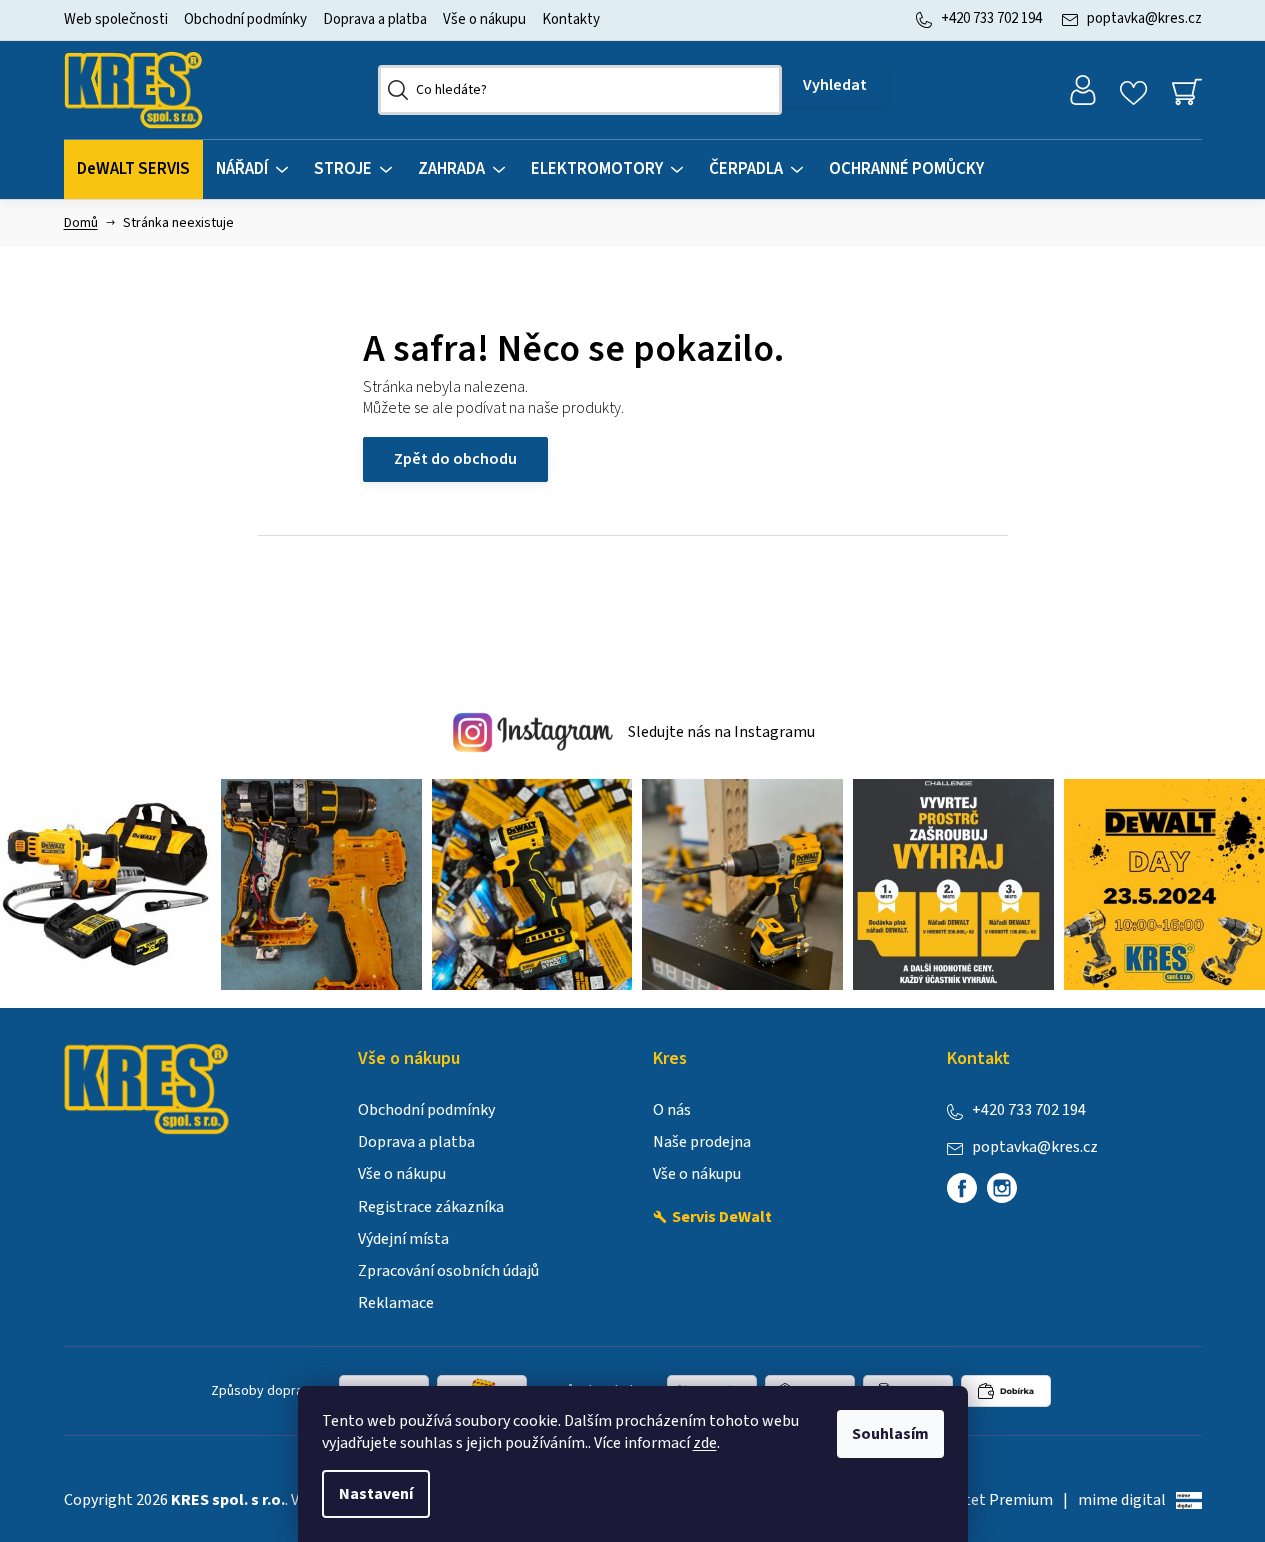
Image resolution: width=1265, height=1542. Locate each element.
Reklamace (396, 1303)
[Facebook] (962, 1188)
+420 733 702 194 (991, 18)
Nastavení (376, 1494)
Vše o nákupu (484, 19)
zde (705, 1443)
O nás (672, 1110)
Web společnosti (116, 19)
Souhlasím (890, 1434)
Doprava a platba (375, 19)
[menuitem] (133, 169)
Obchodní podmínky (245, 19)
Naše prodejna (702, 1142)
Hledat (835, 85)
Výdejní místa (403, 1239)
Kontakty (571, 19)
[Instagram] (1002, 1188)
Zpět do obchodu (455, 459)
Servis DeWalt (722, 1217)
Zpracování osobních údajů (448, 1271)
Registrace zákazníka (431, 1207)
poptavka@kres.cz (1144, 18)
